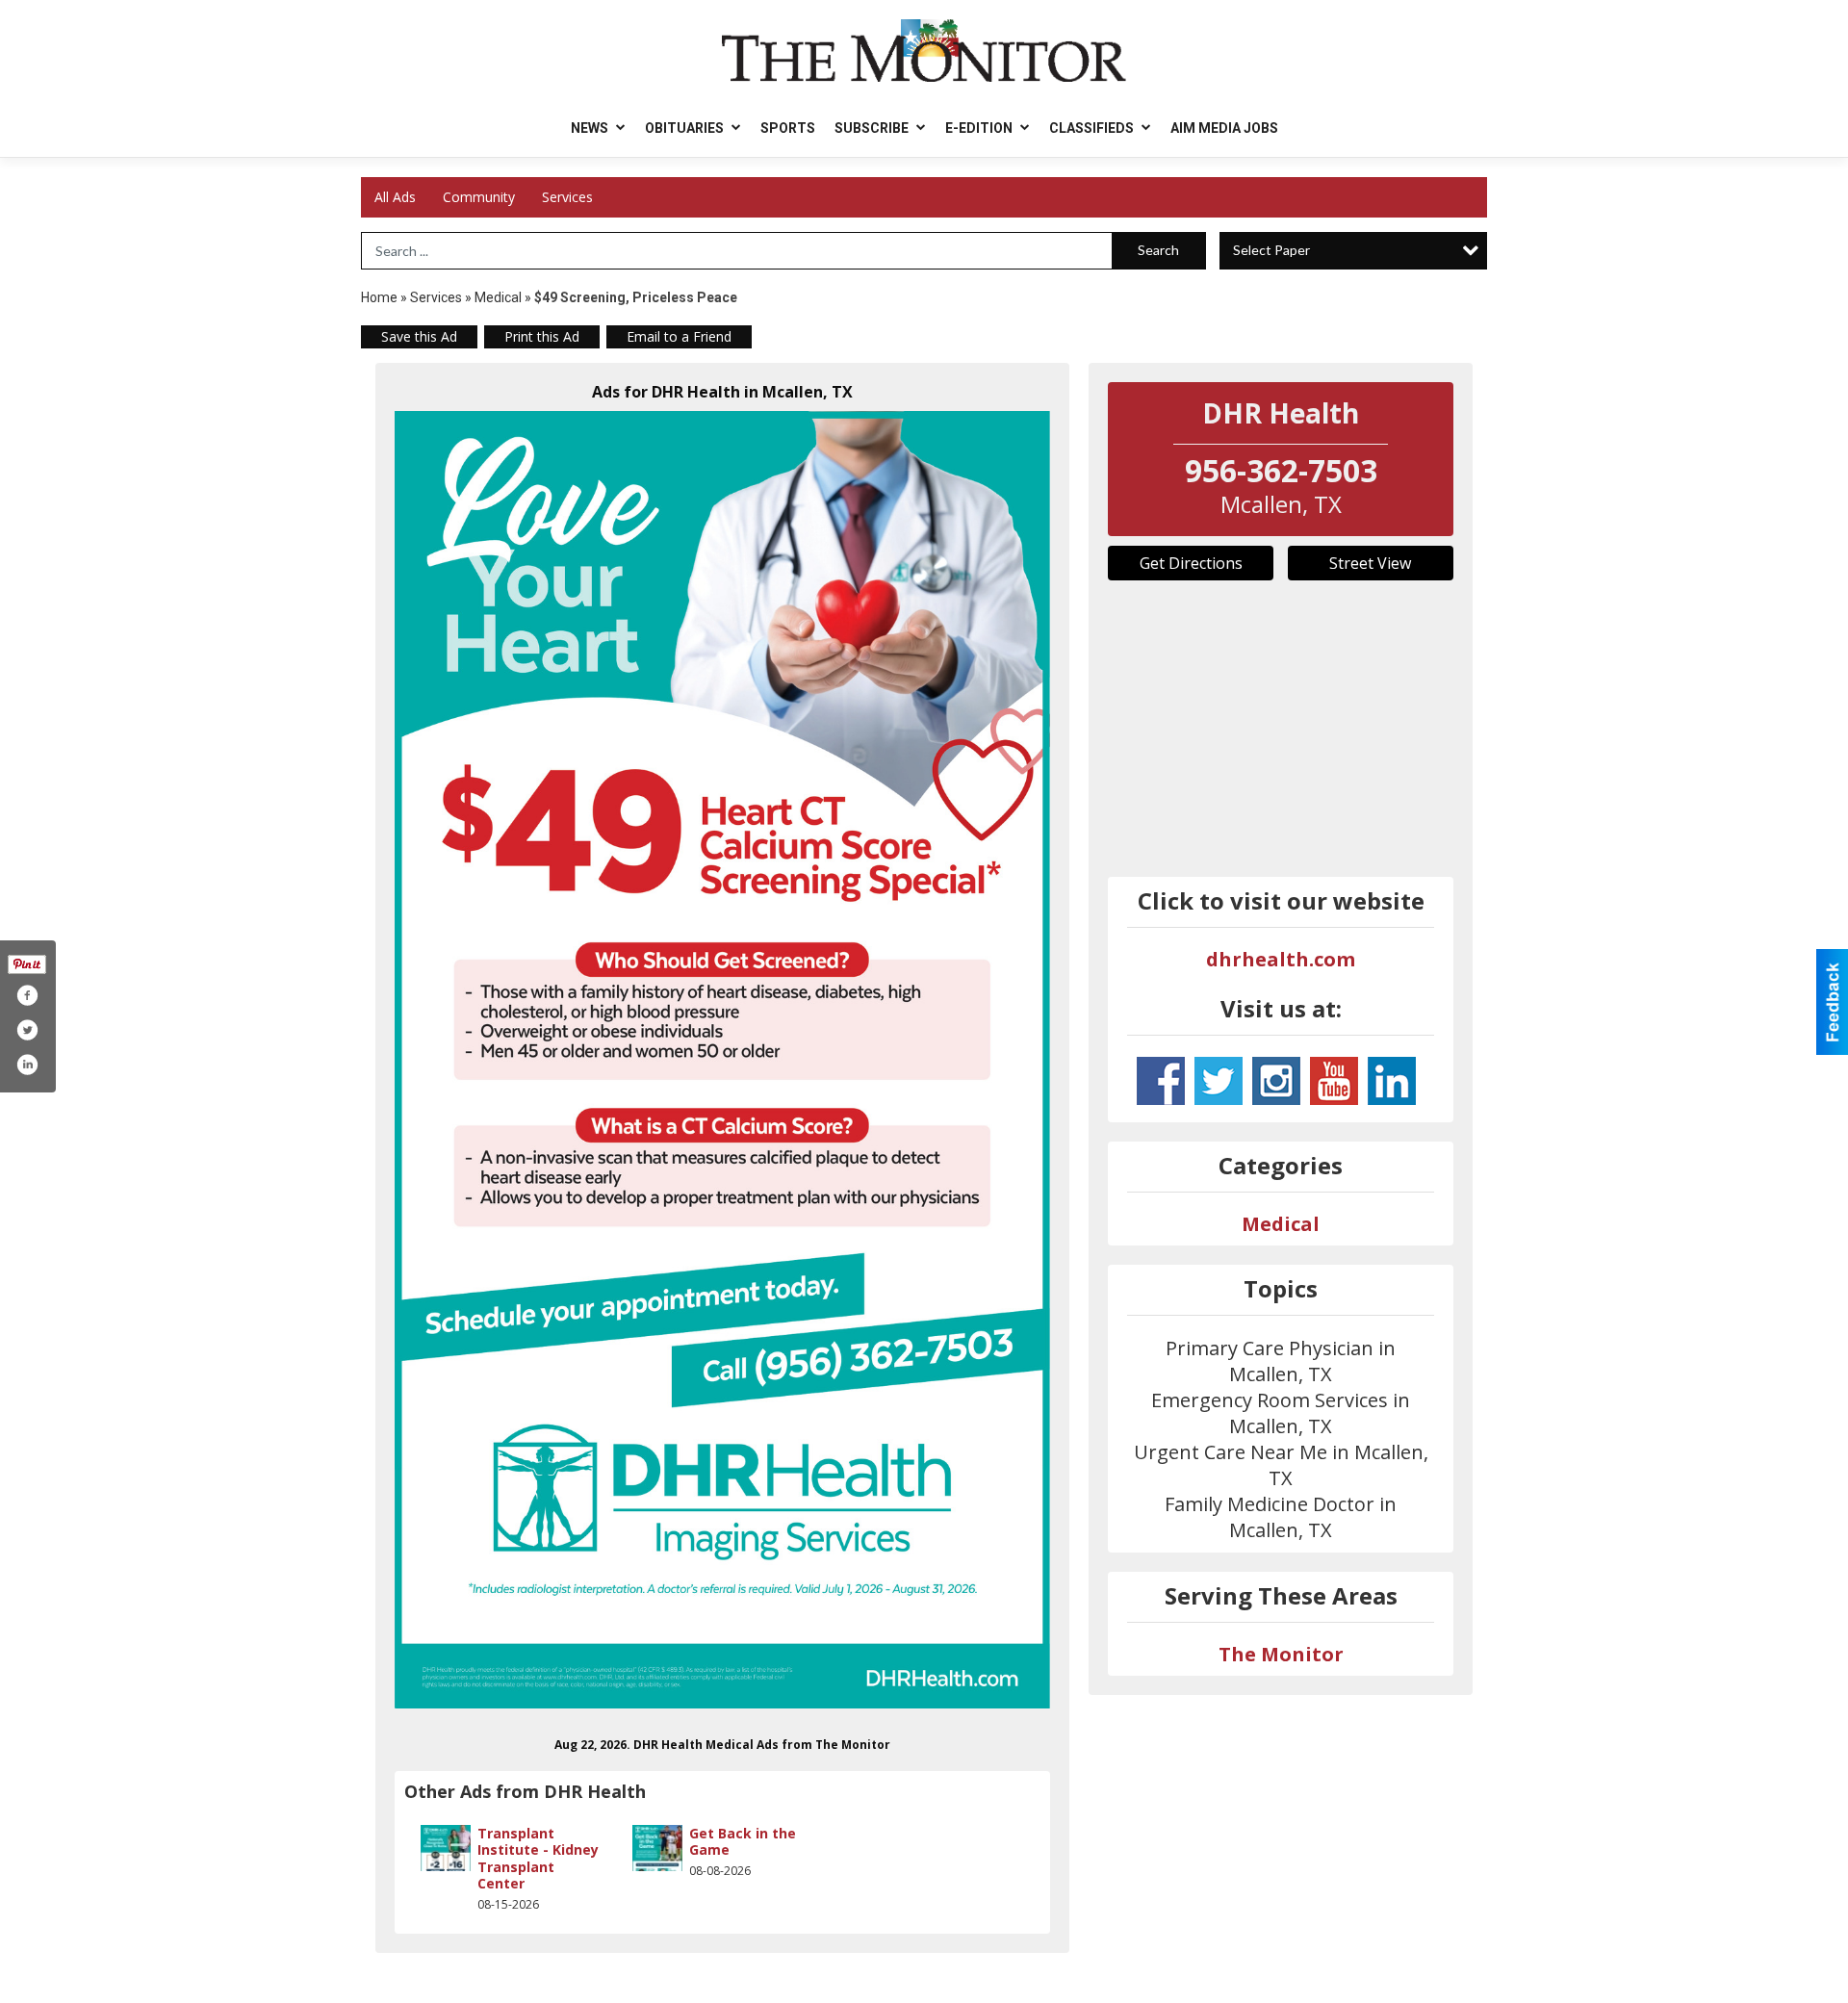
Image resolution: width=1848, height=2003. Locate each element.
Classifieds (1093, 128)
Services (567, 197)
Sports (788, 128)
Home (379, 297)
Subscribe (873, 128)
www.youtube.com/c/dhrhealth (1334, 1081)
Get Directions (1191, 563)
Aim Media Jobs (1224, 128)
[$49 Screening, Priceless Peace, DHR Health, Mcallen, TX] (722, 1060)
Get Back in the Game (743, 1842)
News (591, 128)
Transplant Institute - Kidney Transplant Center (538, 1859)
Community (479, 197)
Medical (500, 297)
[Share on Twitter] (27, 1030)
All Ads (395, 197)
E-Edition (980, 128)
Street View (1370, 563)
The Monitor (1281, 1654)
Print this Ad (542, 336)
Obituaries (686, 128)
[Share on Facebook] (27, 995)
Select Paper (1271, 250)
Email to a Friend (679, 336)
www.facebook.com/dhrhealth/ (1161, 1081)
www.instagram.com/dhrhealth (1276, 1081)
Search (1158, 250)
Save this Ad (419, 336)
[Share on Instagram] (27, 1065)
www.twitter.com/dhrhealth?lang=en (1219, 1081)
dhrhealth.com (1281, 959)
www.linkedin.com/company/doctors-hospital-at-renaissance (1392, 1081)
